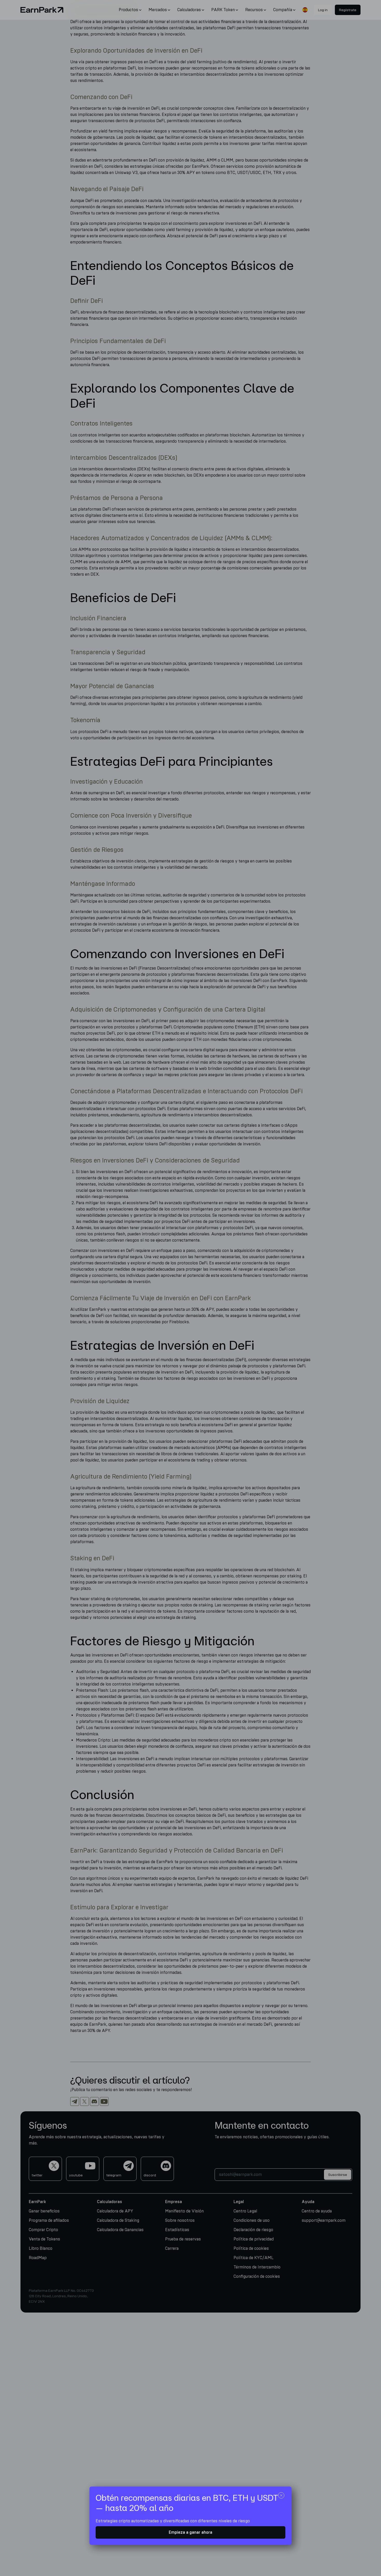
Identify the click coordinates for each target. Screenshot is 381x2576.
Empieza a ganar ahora (190, 2532)
